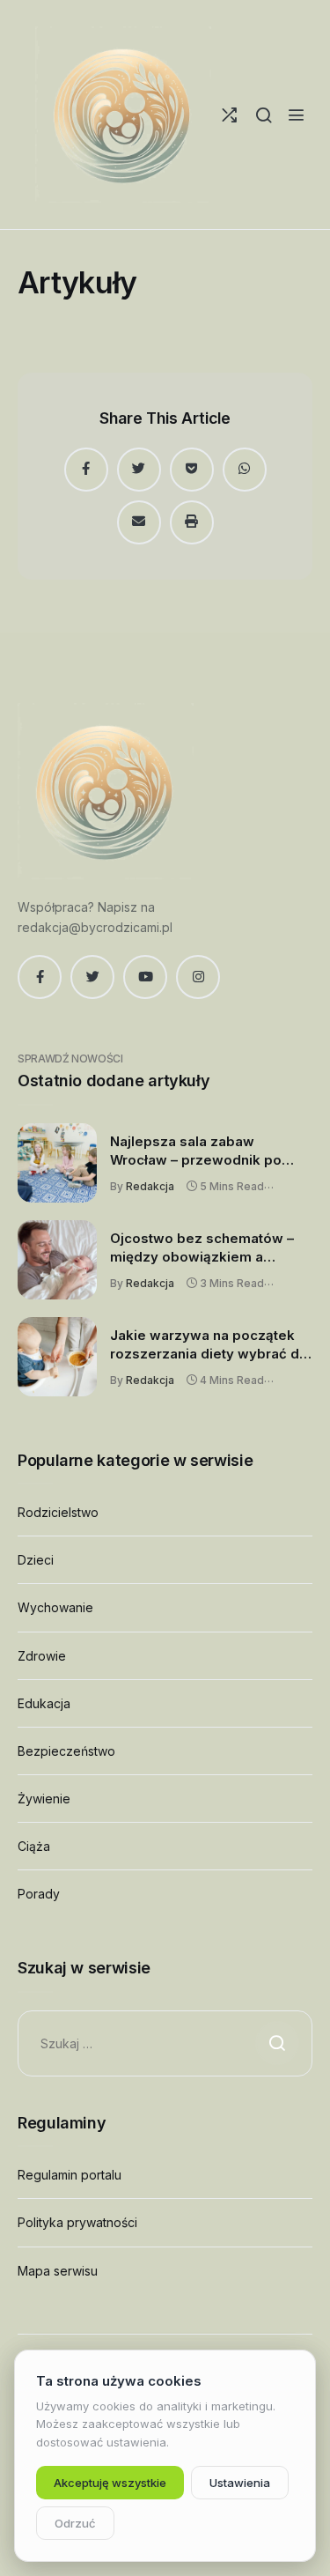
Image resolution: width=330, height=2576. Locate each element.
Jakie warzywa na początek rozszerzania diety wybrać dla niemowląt (210, 1345)
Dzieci (36, 1560)
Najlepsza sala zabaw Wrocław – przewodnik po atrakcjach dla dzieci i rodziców (196, 1151)
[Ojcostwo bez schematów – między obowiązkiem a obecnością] (57, 1260)
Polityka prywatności (77, 2222)
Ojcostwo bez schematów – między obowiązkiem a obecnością (202, 1248)
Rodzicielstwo (58, 1512)
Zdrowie (42, 1656)
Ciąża (34, 1846)
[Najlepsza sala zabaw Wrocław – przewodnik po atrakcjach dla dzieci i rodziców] (57, 1163)
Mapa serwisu (58, 2271)
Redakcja (150, 1186)
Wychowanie (55, 1607)
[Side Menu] (296, 115)
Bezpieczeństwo (66, 1751)
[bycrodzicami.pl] (123, 115)
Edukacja (44, 1703)
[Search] (264, 115)
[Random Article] (229, 115)
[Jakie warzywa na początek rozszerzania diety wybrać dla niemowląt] (57, 1357)
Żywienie (44, 1799)
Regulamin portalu (70, 2175)
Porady (39, 1894)
